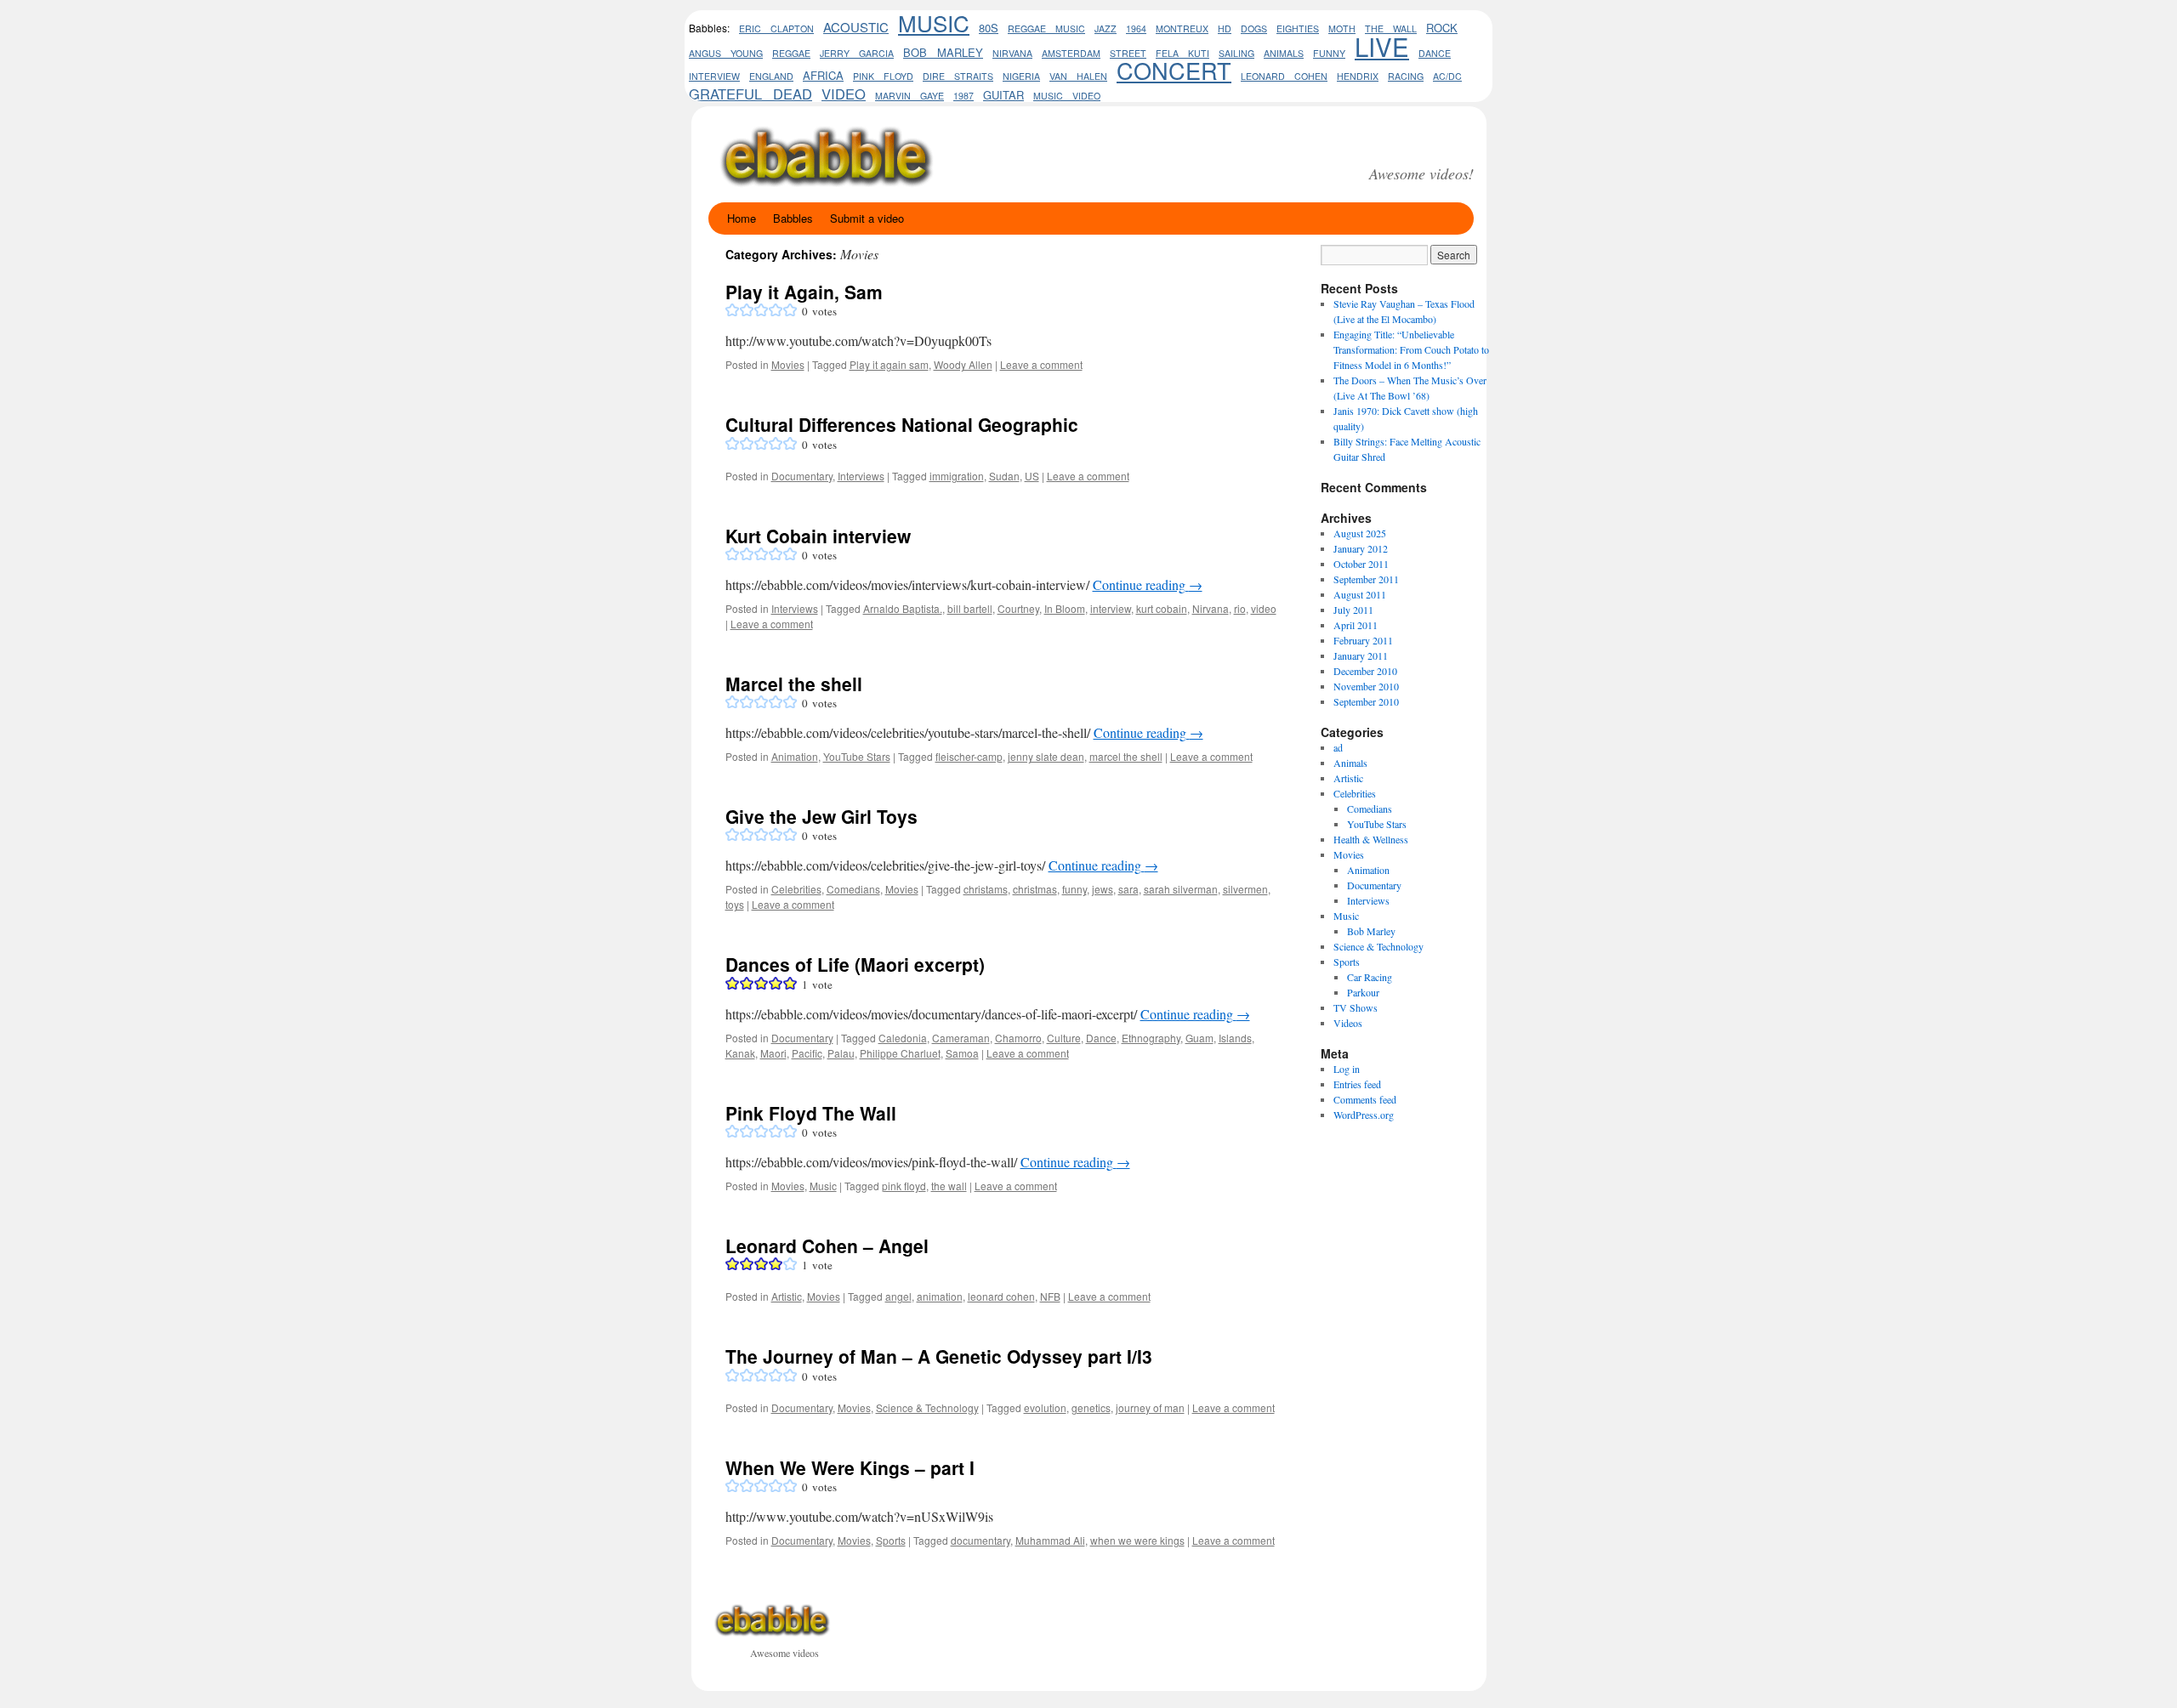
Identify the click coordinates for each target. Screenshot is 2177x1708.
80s (989, 28)
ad (1338, 747)
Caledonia (903, 1038)
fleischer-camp (969, 756)
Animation (795, 756)
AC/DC (1447, 76)
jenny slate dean (1046, 756)
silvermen (1245, 889)
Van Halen (1078, 76)
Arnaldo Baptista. (903, 608)
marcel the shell (1126, 756)
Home (742, 218)
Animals (1350, 763)
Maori (773, 1053)
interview (714, 76)
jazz (1106, 28)
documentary (981, 1540)
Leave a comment (1041, 364)
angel (898, 1296)
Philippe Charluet (900, 1053)
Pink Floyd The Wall (811, 1113)
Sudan (1004, 476)
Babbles (793, 218)
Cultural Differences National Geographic (902, 424)
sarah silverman (1181, 889)
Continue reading (1148, 584)
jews (1103, 889)
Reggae (791, 53)
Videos (1348, 1023)
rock (1442, 28)
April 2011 (1356, 625)
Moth (1342, 28)
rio (1240, 608)
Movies (788, 364)
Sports (891, 1540)
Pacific (807, 1053)
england (771, 76)
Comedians (853, 889)
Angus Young (726, 53)
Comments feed (1365, 1099)
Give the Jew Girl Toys (821, 816)
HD (1225, 28)
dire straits (958, 76)
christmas (1035, 889)
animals (1284, 53)
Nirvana (1012, 53)
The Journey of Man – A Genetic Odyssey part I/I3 (939, 1356)
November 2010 (1366, 686)
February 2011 (1363, 640)
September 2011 (1366, 579)
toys (735, 904)
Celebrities (796, 889)
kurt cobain (1162, 608)
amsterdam (1071, 53)
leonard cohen (1284, 76)
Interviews (861, 476)
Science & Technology (927, 1407)
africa (823, 75)
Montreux (1182, 28)
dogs (1254, 28)
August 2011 (1360, 594)
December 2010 (1365, 671)
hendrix (1358, 76)
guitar (1003, 95)
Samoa (962, 1053)
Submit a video (867, 218)
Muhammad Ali (1050, 1540)
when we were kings (1137, 1540)
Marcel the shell (794, 684)
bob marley (943, 52)
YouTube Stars (857, 756)
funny (1329, 53)
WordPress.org (1364, 1115)
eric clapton (776, 28)
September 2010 (1366, 701)
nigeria (1021, 76)
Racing (1406, 76)
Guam (1199, 1038)
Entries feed (1357, 1084)
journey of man (1150, 1407)
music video (1067, 96)
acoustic (856, 27)
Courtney (1018, 608)
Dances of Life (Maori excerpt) (855, 964)
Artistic (787, 1296)
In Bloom (1065, 608)
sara (1128, 889)
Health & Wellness (1371, 839)
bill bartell (970, 608)
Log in (1347, 1069)
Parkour (1363, 992)
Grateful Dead (750, 94)
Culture (1064, 1038)
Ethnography (1151, 1038)
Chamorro (1018, 1038)
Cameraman (961, 1038)
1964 (1136, 28)
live (1382, 46)
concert (1174, 70)
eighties (1298, 28)
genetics (1091, 1407)
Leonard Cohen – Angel (827, 1246)
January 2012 (1361, 548)
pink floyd (883, 76)
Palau (841, 1053)
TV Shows (1356, 1007)
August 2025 (1360, 533)
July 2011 (1353, 610)
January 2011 (1361, 655)
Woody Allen (963, 364)
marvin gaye (909, 96)
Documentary (802, 476)
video (844, 94)
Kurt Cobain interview (818, 536)
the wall (949, 1186)
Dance (1435, 53)
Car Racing (1370, 977)
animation (940, 1296)
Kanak (740, 1053)
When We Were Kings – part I (850, 1467)
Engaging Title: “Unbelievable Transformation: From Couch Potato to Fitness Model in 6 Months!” (1411, 349)
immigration (957, 476)
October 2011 (1361, 564)
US (1032, 476)
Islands (1235, 1038)
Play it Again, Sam (804, 292)
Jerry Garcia (857, 53)
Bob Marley (1371, 931)
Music (934, 23)
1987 (963, 96)
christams (986, 889)
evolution (1045, 1407)
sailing (1236, 53)
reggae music (1046, 28)
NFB (1050, 1296)
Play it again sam (889, 364)
